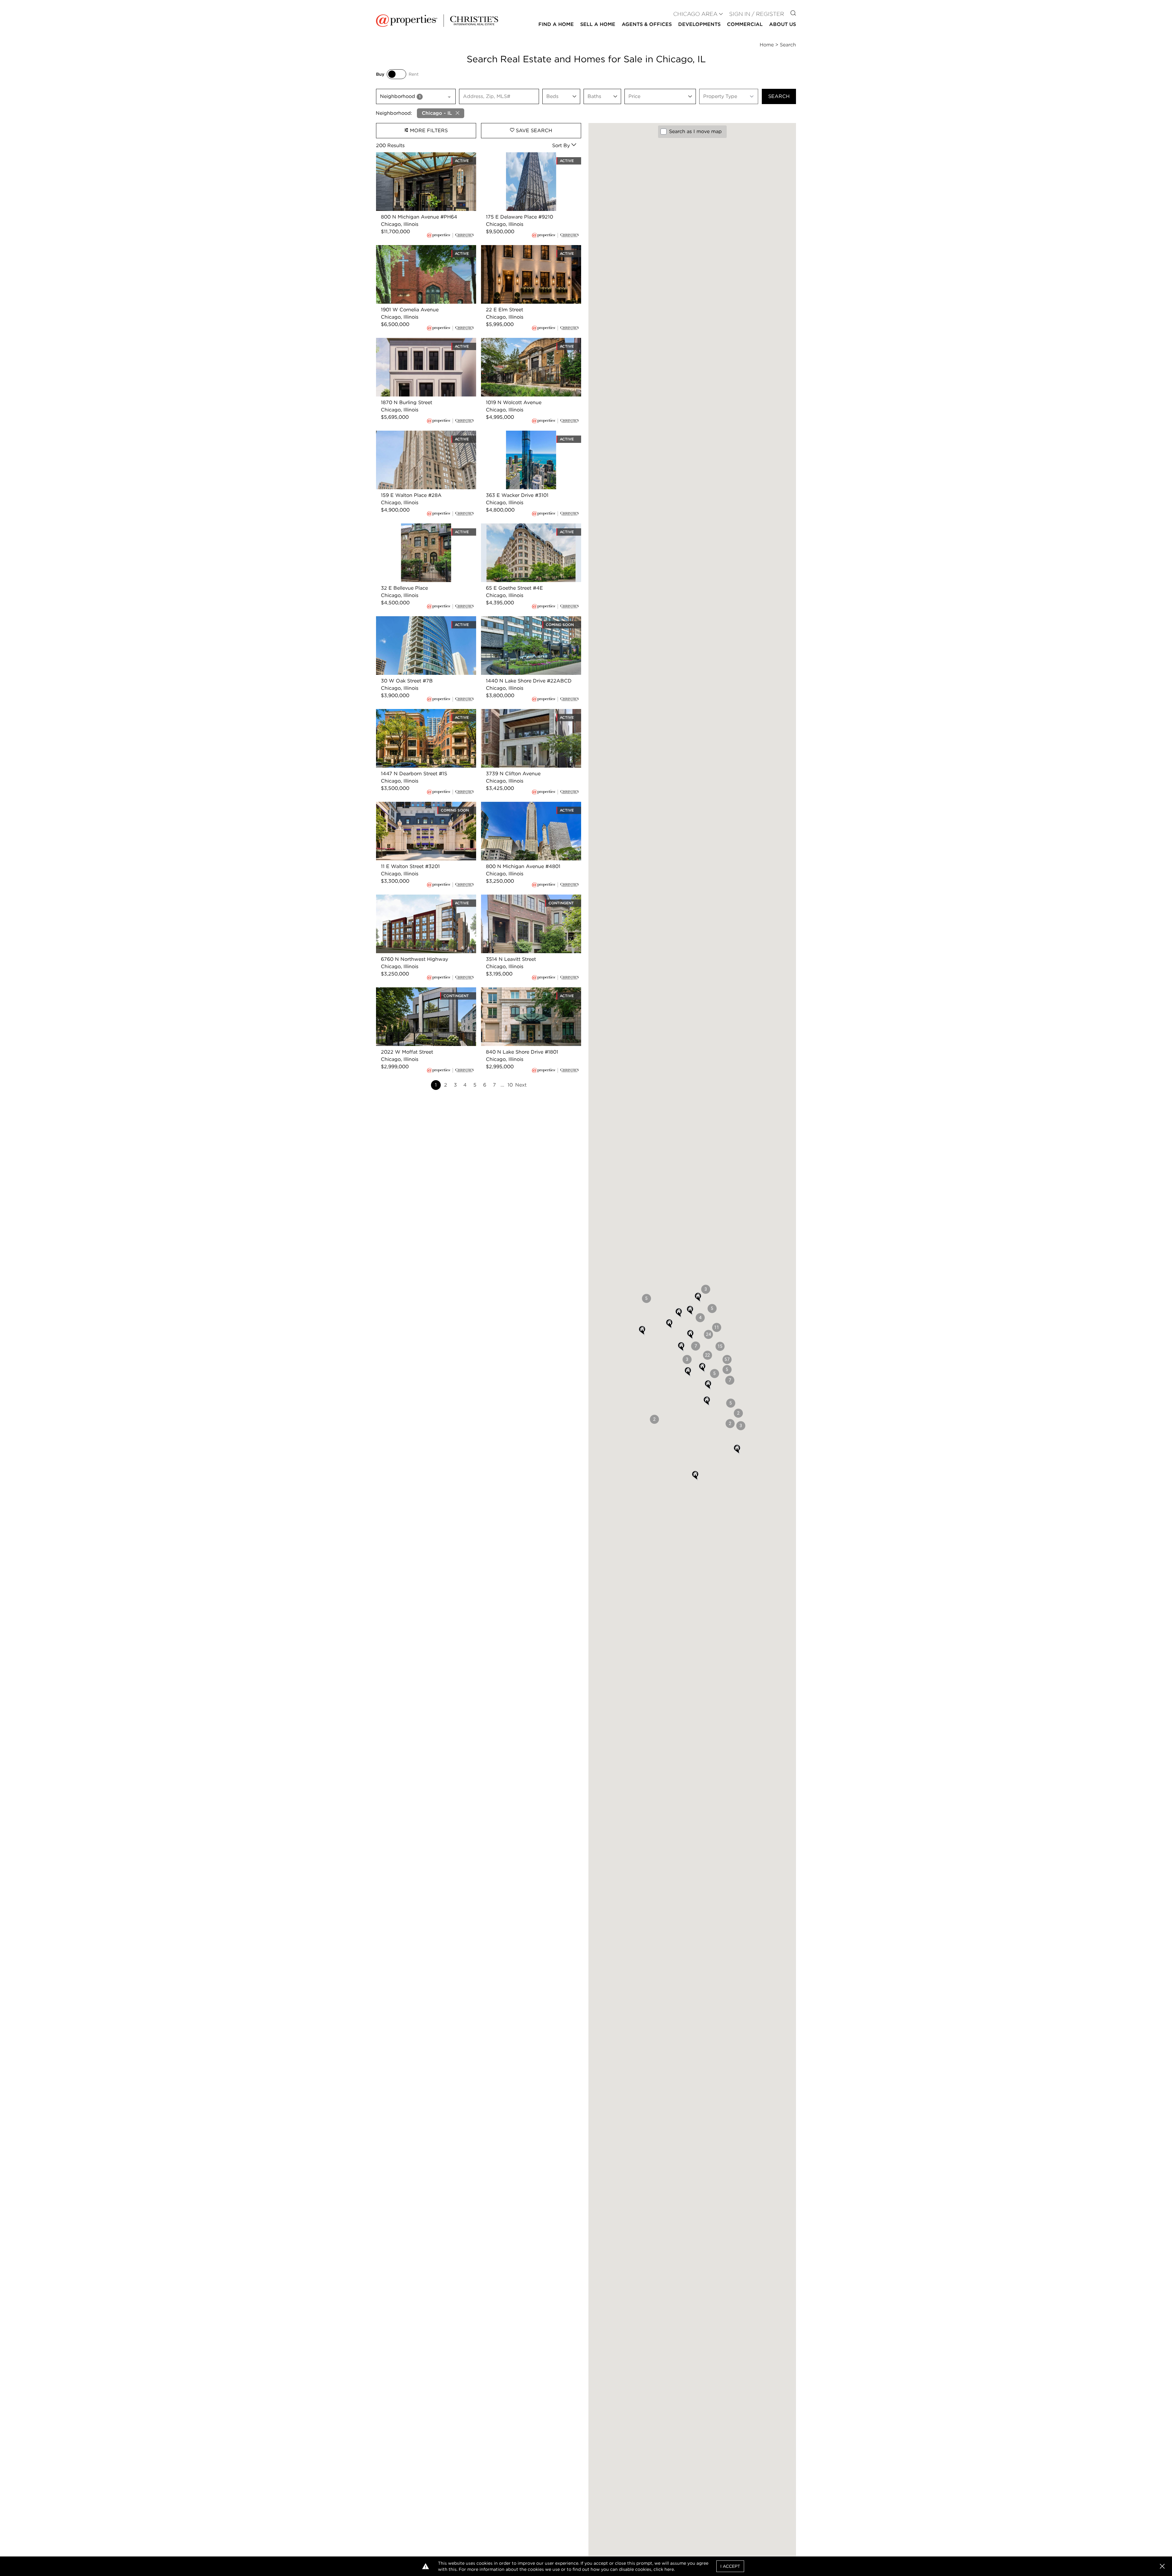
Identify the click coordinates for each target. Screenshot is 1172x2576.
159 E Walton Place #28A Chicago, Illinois (426, 434)
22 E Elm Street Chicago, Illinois (519, 249)
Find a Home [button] (556, 24)
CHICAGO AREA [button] (695, 14)
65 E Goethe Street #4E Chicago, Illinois (529, 527)
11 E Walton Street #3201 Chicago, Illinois (425, 805)
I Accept (730, 2566)
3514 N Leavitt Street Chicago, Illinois (526, 898)
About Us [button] (783, 24)
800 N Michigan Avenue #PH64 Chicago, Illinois (425, 159)
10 (510, 1085)
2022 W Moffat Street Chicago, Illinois (422, 991)
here (669, 2569)
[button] (727, 1359)
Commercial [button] (745, 24)
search (779, 96)
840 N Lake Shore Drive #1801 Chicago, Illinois (528, 995)
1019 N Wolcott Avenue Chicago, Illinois (528, 341)
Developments (699, 24)
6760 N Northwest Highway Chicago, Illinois (421, 902)
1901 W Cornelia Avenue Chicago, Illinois (424, 249)
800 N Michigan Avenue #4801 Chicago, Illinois (530, 809)
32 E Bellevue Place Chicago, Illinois (419, 527)
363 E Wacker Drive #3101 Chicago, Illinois (524, 438)
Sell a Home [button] (598, 24)
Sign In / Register (757, 14)
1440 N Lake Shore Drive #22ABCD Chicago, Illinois (524, 623)
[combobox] (416, 96)
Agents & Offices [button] (647, 24)
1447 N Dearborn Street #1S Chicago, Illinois (420, 716)
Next (521, 1085)
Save (533, 130)
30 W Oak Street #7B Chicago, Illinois (421, 620)
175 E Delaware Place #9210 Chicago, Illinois (526, 159)
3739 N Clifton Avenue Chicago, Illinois (528, 713)
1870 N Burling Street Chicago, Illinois (421, 341)
